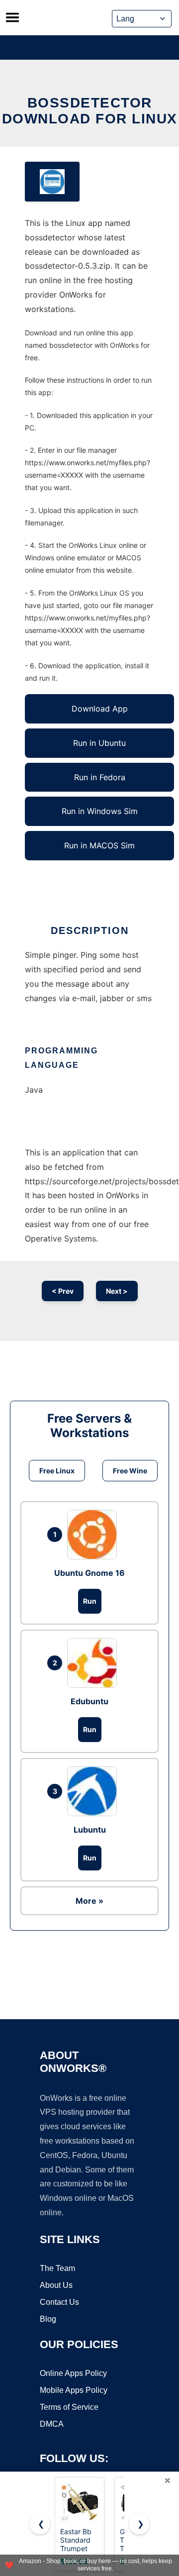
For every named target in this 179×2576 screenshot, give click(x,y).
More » (89, 1901)
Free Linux (57, 1471)
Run (90, 1601)
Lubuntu (90, 1830)
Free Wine (130, 1471)
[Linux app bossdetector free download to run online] (52, 182)
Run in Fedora (100, 777)
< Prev (63, 1291)
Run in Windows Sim (100, 811)
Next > (117, 1291)
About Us (56, 2285)
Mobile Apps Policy (74, 2390)
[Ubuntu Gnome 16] (94, 1535)
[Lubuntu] (94, 1791)
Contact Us (59, 2302)
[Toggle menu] (12, 17)
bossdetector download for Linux (90, 111)
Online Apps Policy (73, 2373)
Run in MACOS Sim (99, 845)
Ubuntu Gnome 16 (89, 1573)
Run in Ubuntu (99, 743)
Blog (48, 2319)
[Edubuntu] (94, 1663)
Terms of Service (69, 2407)
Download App (100, 709)
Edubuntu (89, 1701)
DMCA (52, 2424)
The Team (57, 2268)
